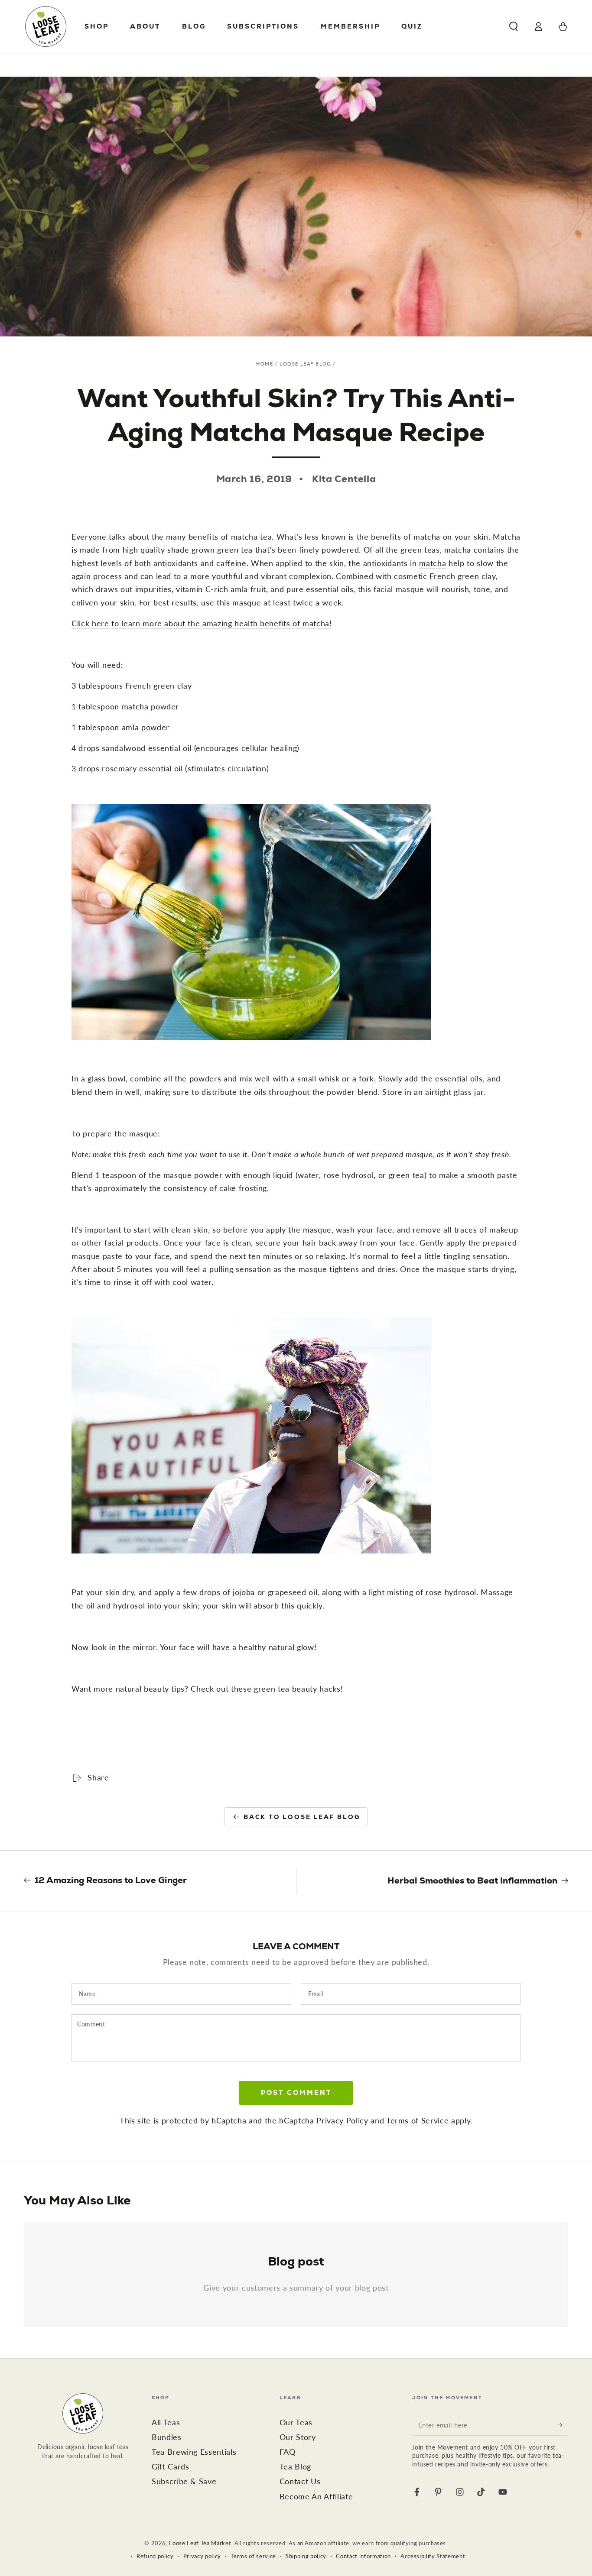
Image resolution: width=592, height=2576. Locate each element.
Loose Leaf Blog (305, 364)
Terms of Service (418, 2121)
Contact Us (300, 2481)
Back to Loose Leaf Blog (302, 1817)
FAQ (288, 2452)
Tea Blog (295, 2467)
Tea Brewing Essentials (194, 2452)
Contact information (363, 2556)
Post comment (296, 2092)
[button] (513, 26)
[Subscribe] (563, 2425)
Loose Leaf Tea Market (200, 2543)
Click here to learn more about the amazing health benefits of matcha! (202, 623)
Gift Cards (171, 2467)
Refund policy (155, 2556)
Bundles (167, 2437)
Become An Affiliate (316, 2497)
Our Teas (296, 2422)
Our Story (298, 2437)
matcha (244, 537)
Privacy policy (202, 2556)
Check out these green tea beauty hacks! (267, 1689)
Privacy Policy (342, 2121)
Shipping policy (306, 2556)
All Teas (166, 2422)
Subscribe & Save (184, 2481)
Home (265, 364)
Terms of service (253, 2556)
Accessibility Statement (433, 2556)
